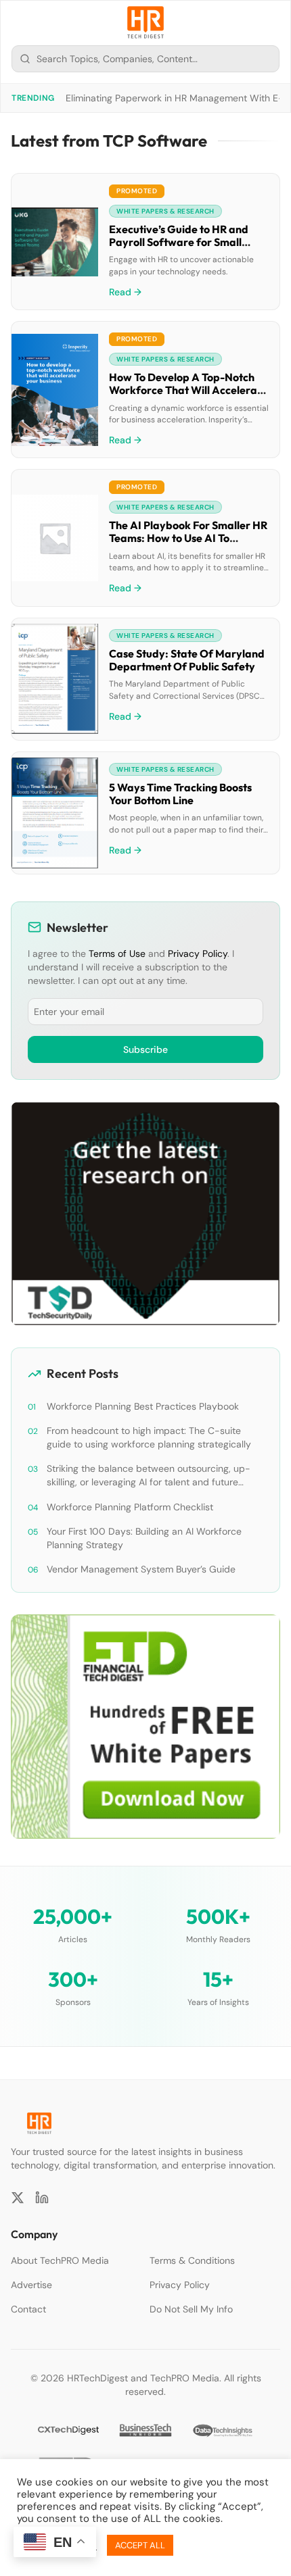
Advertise (31, 2285)
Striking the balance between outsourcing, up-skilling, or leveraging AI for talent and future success (149, 1476)
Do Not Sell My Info (191, 2309)
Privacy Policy (198, 953)
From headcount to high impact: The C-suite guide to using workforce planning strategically (149, 1437)
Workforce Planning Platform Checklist (130, 1507)
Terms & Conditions (192, 2260)
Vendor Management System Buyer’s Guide (141, 1569)
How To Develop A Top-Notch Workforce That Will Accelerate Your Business (188, 390)
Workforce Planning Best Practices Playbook (143, 1406)
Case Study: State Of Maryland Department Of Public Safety (187, 660)
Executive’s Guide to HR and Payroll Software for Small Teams (179, 242)
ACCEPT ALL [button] (140, 2545)
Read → (125, 292)
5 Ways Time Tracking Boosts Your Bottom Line (180, 794)
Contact (28, 2309)
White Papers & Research (165, 211)
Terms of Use (117, 953)
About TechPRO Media (60, 2260)
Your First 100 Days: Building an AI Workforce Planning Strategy (144, 1538)
